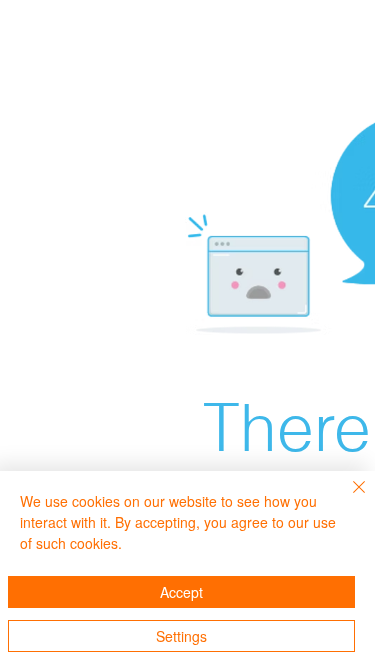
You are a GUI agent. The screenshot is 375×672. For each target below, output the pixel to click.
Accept (181, 592)
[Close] (347, 499)
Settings (181, 636)
